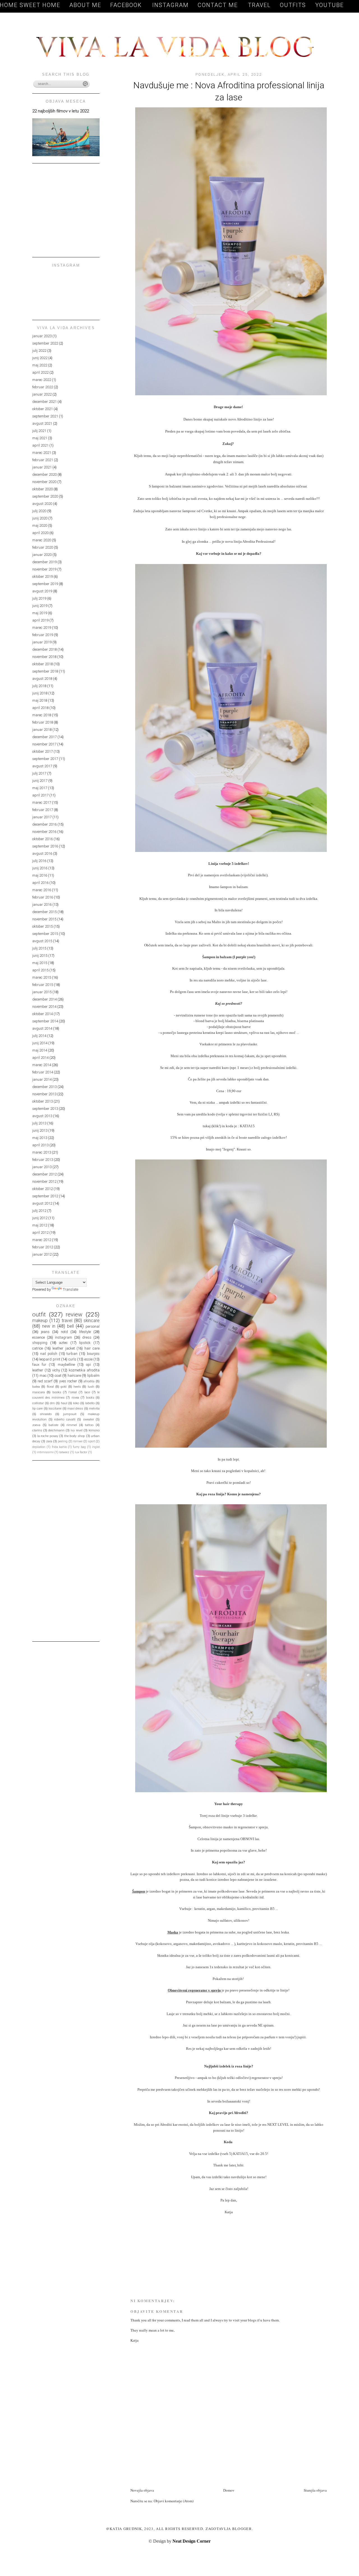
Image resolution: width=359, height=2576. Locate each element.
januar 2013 (42, 1167)
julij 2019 (39, 598)
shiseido (46, 1414)
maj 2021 (40, 438)
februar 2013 (43, 1160)
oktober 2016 (42, 839)
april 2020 (40, 533)
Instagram (171, 5)
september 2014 (45, 1021)
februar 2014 (43, 1072)
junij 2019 (40, 606)
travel (67, 1321)
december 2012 (44, 1174)
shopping (40, 1343)
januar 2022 (42, 394)
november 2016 (44, 832)
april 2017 (40, 795)
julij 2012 (39, 1211)
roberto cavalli (65, 1419)
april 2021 (40, 445)
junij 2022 (40, 358)
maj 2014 (40, 1050)
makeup (40, 1321)
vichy (56, 1370)
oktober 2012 (42, 1189)
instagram (64, 1337)
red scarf (45, 1381)
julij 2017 (39, 773)
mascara (39, 1392)
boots (90, 1397)
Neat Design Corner (192, 2541)
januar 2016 (42, 905)
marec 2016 (42, 890)
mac (43, 1375)
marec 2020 (42, 540)
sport (91, 1441)
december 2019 (44, 562)
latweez (64, 1452)
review (74, 1314)
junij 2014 (40, 1043)
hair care (92, 1348)
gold (64, 1387)
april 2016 (40, 883)
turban (72, 1354)
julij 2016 (39, 861)
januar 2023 (42, 336)
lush (91, 1387)
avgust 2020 (42, 504)
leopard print (50, 1359)
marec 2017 (42, 802)
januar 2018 (42, 730)
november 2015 (44, 919)
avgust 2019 (42, 591)
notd (64, 1332)
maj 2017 (40, 788)
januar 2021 (42, 467)
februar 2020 (43, 547)
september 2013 (45, 1109)
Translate (71, 1289)
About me (85, 5)
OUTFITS (293, 5)
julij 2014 (39, 1036)
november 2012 (44, 1181)
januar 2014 (42, 1079)
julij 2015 (39, 948)
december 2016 (44, 824)
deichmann (56, 1430)
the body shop (75, 1436)
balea (36, 1387)
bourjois (93, 1354)
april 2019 (40, 620)
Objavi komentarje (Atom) (174, 2501)
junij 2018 (40, 693)
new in (49, 1326)
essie (88, 1359)
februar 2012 (43, 1247)
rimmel (72, 1425)
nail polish (49, 1354)
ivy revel (77, 1430)
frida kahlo (59, 1447)
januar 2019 (42, 642)
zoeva (36, 1425)
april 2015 (40, 970)
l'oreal (73, 1392)
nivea (75, 1397)
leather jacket (64, 1348)
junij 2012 (40, 1218)
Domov (229, 2490)
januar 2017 (42, 817)
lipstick (85, 1343)
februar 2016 (43, 897)
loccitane (55, 1408)
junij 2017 (40, 781)
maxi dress (75, 1408)
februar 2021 (43, 460)
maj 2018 (40, 700)
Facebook (127, 5)
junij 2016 (40, 868)
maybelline (66, 1365)
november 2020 (44, 482)
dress (87, 1337)
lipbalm (93, 1375)
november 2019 (44, 569)
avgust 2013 (42, 1116)
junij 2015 (40, 956)
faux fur (39, 1365)
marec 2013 (42, 1152)
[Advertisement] (196, 2475)
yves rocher (68, 1381)
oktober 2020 (42, 489)
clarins (37, 1430)
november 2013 (44, 1094)
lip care (37, 1408)
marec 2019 (42, 628)
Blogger (242, 2529)
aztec (63, 1343)
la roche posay (48, 1436)
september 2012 (45, 1196)
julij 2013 (39, 1123)
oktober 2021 (42, 409)
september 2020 (45, 496)
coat (58, 1375)
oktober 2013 (42, 1101)
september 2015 (45, 934)
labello (90, 1403)
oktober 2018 (42, 664)
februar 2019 (43, 635)
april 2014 (40, 1058)
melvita (94, 1408)
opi (88, 1365)
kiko (76, 1403)
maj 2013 (40, 1138)
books (57, 1392)
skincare (92, 1321)
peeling (63, 1441)
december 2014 (44, 999)
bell (70, 1326)
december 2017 (44, 737)
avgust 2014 (42, 1028)
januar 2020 (42, 555)
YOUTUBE (330, 5)
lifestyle (85, 1332)
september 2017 (45, 759)
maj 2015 (40, 963)
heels (77, 1387)
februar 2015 (43, 985)
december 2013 (44, 1087)
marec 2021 (42, 453)
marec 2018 (42, 715)
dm (52, 1403)
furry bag (79, 1447)
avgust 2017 (42, 766)
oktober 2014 (42, 1014)
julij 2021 (39, 431)
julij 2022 (39, 351)
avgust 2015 (42, 941)
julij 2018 (39, 686)
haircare (74, 1375)
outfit (39, 1314)
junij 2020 (40, 518)
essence (39, 1337)
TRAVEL (259, 5)
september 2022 (45, 343)
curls (72, 1359)
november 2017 (44, 744)
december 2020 (44, 474)
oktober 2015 (42, 926)
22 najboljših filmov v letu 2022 (61, 111)
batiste (53, 1425)
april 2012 (40, 1232)
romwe (78, 1441)
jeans (45, 1332)
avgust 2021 (42, 423)
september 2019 (45, 584)
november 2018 (44, 657)
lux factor (81, 1452)
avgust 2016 (42, 853)
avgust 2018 (42, 679)
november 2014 (44, 1007)
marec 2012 (42, 1240)
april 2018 (40, 708)
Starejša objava (315, 2490)
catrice (38, 1348)
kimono (94, 1430)
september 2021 (45, 416)
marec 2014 (42, 1065)
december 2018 (44, 649)
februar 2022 (43, 387)
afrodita (89, 1381)
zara (49, 1441)
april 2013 (40, 1145)
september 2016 (45, 846)
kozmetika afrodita (84, 1370)
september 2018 (45, 671)
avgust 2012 (42, 1203)
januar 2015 (42, 992)
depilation (39, 1447)
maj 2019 (40, 613)
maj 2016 (40, 875)
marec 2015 (42, 977)
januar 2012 (42, 1254)
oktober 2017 (42, 751)
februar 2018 (43, 722)
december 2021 (44, 402)
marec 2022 (42, 380)
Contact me (219, 5)
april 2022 (40, 372)
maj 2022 (40, 365)
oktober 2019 (42, 577)
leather (38, 1370)
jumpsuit (70, 1414)
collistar (38, 1403)
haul (64, 1403)
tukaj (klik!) (212, 1126)
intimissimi (45, 1452)
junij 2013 (40, 1130)
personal (93, 1326)
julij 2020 (39, 511)
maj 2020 (40, 525)
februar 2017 (43, 810)
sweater (88, 1419)
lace (87, 1392)
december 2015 (44, 912)
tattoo (89, 1425)
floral (50, 1387)
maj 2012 (40, 1225)
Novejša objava (142, 2490)
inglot (96, 1447)
